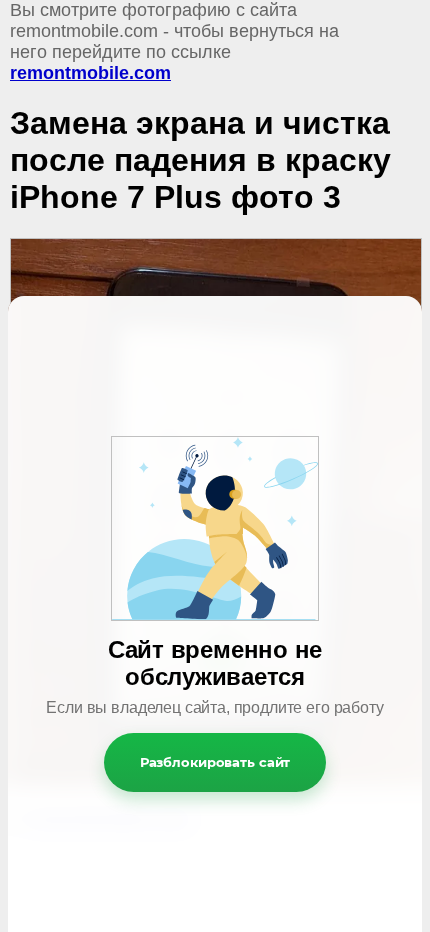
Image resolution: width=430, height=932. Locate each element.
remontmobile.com (90, 73)
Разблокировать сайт (215, 762)
